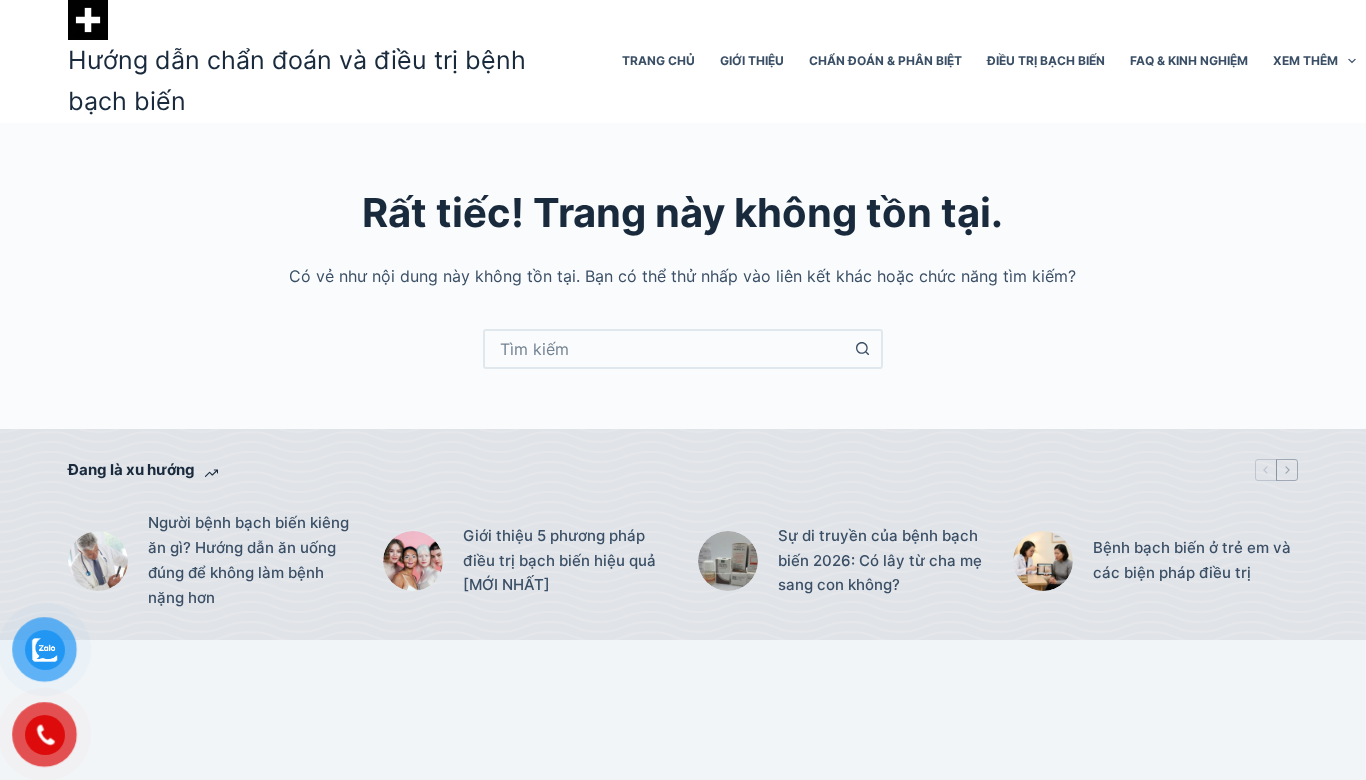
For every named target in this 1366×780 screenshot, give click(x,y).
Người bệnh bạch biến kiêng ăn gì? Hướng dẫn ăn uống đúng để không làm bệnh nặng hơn (248, 559)
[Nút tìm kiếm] (863, 349)
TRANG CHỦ (658, 60)
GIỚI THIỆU (752, 60)
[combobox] (665, 349)
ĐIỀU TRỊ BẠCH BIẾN (1046, 60)
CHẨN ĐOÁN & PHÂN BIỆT (885, 60)
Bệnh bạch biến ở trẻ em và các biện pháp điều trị (1192, 560)
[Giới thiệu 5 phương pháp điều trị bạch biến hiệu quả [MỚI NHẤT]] (413, 561)
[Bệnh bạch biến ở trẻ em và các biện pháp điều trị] (1043, 561)
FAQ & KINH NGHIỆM (1189, 60)
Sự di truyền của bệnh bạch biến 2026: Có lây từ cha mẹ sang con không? (880, 560)
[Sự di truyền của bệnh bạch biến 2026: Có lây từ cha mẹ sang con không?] (728, 561)
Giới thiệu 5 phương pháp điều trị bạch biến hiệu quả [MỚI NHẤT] (559, 560)
